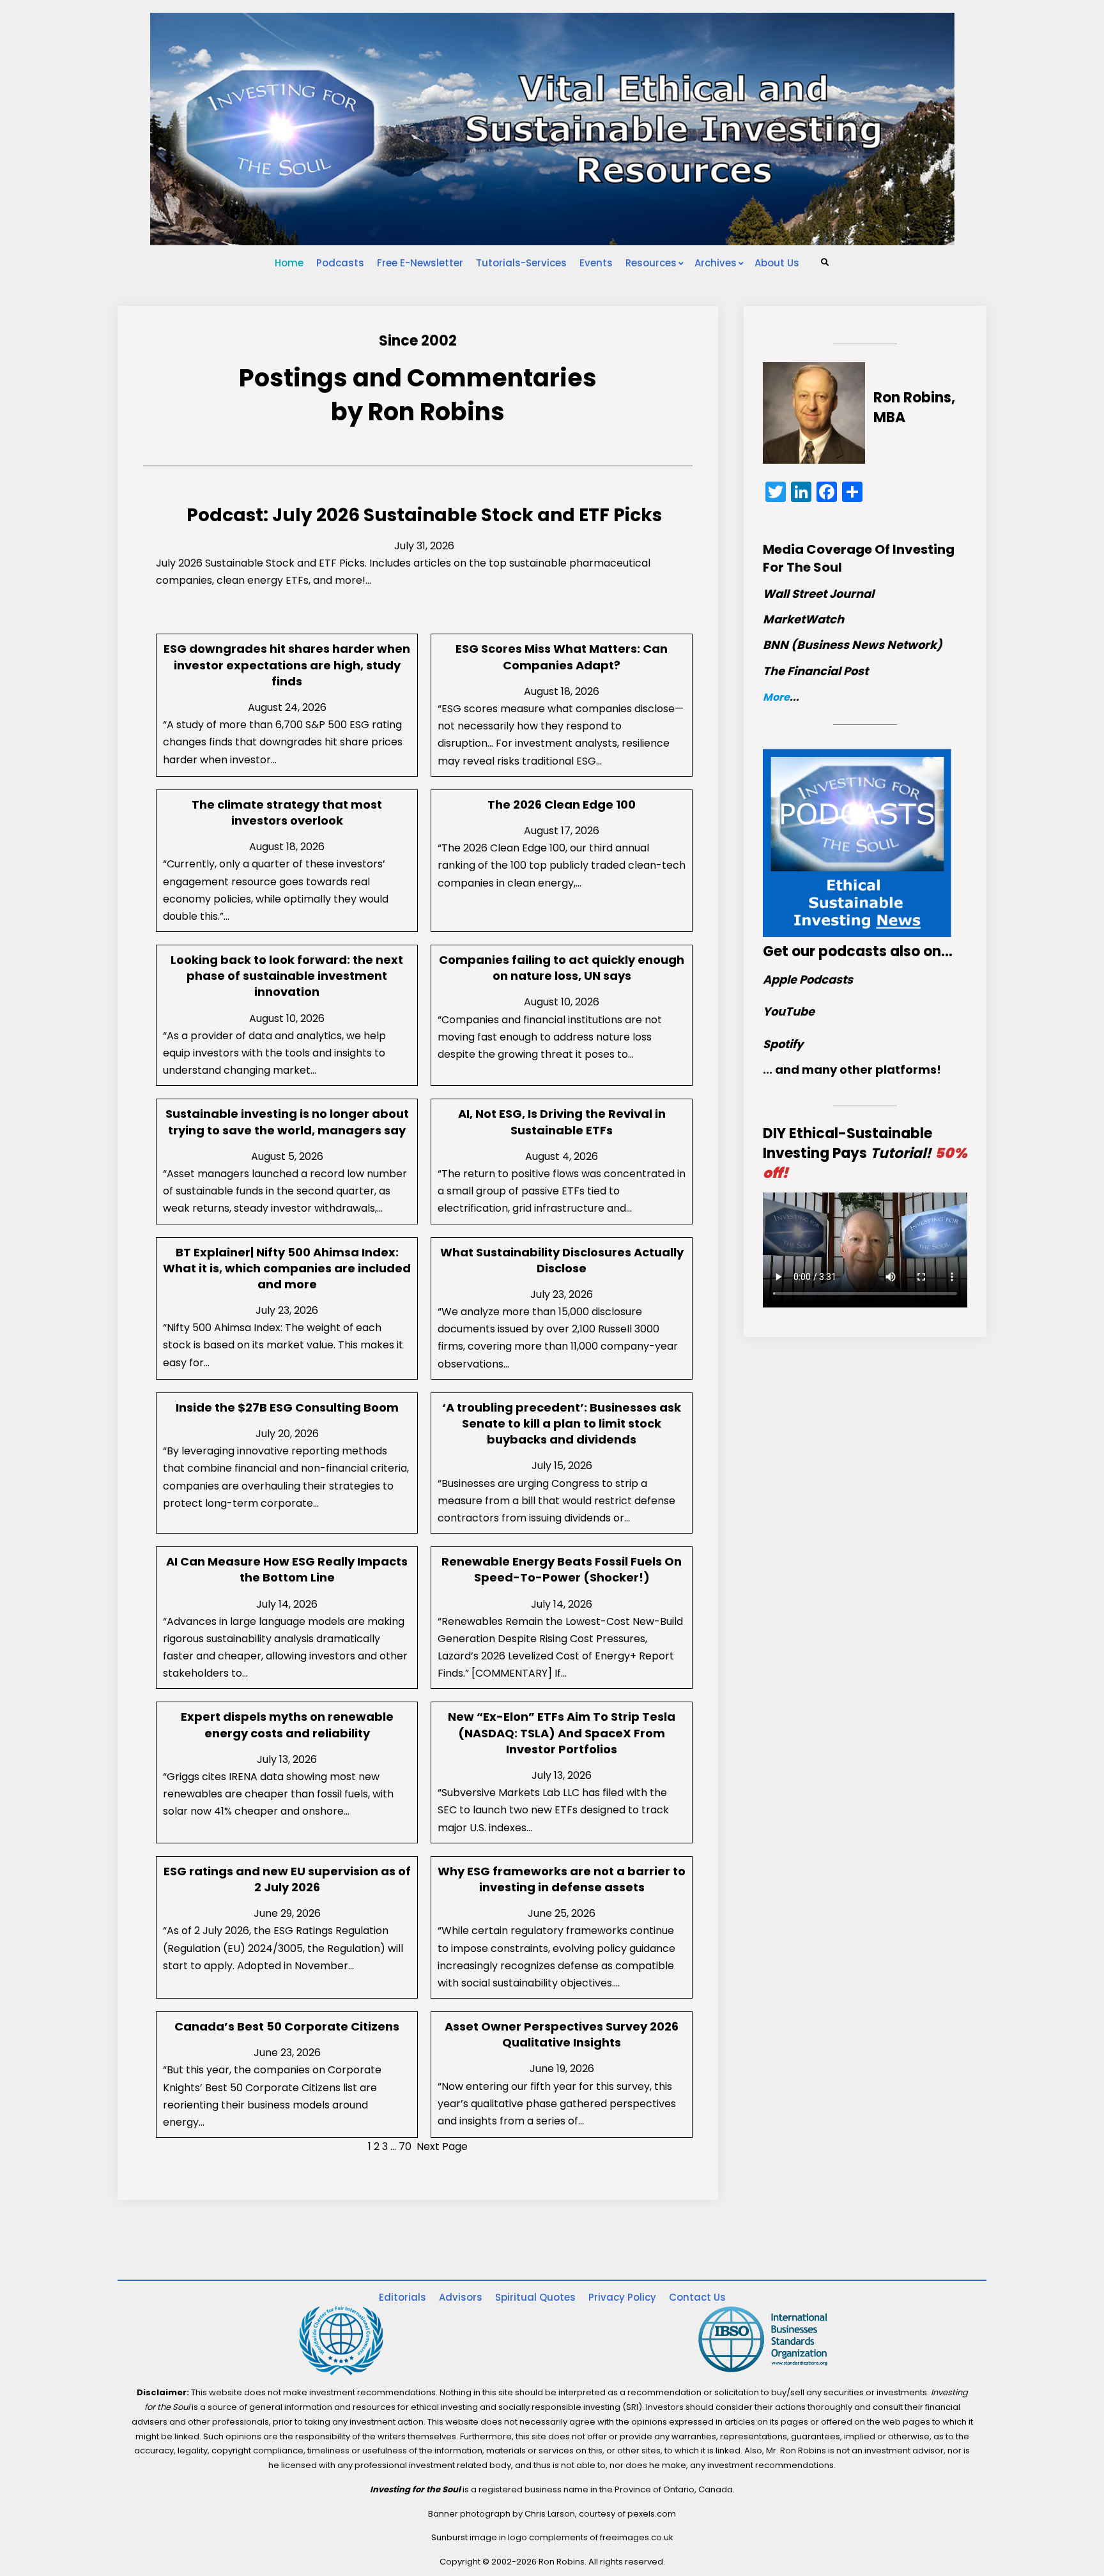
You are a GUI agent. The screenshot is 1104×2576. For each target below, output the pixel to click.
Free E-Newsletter (420, 263)
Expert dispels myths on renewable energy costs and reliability (287, 1725)
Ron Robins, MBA (914, 408)
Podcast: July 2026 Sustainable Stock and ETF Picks (424, 515)
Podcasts (340, 263)
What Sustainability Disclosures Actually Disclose (562, 1260)
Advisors (461, 2297)
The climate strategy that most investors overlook (287, 812)
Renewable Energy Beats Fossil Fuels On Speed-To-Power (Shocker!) (562, 1569)
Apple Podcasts (808, 979)
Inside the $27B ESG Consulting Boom (287, 1407)
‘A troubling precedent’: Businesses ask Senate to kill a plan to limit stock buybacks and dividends (562, 1423)
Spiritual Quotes (535, 2297)
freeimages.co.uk (637, 2537)
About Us (777, 263)
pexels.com (652, 2514)
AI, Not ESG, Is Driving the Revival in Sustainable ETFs (562, 1122)
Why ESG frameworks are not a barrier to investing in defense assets (562, 1879)
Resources (651, 263)
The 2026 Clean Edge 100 (562, 804)
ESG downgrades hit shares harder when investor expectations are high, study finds (287, 665)
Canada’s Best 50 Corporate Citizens (287, 2026)
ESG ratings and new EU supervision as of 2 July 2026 (287, 1879)
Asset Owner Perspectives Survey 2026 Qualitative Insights (562, 2034)
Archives (716, 263)
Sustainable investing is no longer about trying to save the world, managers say (287, 1122)
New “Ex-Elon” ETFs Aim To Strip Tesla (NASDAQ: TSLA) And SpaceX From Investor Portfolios (562, 1733)
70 (405, 2146)
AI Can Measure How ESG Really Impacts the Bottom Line (287, 1569)
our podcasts (839, 951)
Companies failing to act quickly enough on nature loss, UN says (562, 968)
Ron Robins (436, 412)
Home (289, 263)
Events (596, 263)
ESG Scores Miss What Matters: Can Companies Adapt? (562, 657)
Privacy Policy (622, 2297)
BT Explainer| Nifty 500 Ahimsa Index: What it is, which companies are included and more (287, 1268)
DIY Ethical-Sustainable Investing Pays (865, 1153)
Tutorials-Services (521, 263)
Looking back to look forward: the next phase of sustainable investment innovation (287, 976)
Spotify (783, 1044)
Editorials (402, 2297)
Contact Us (697, 2297)
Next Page (442, 2146)
